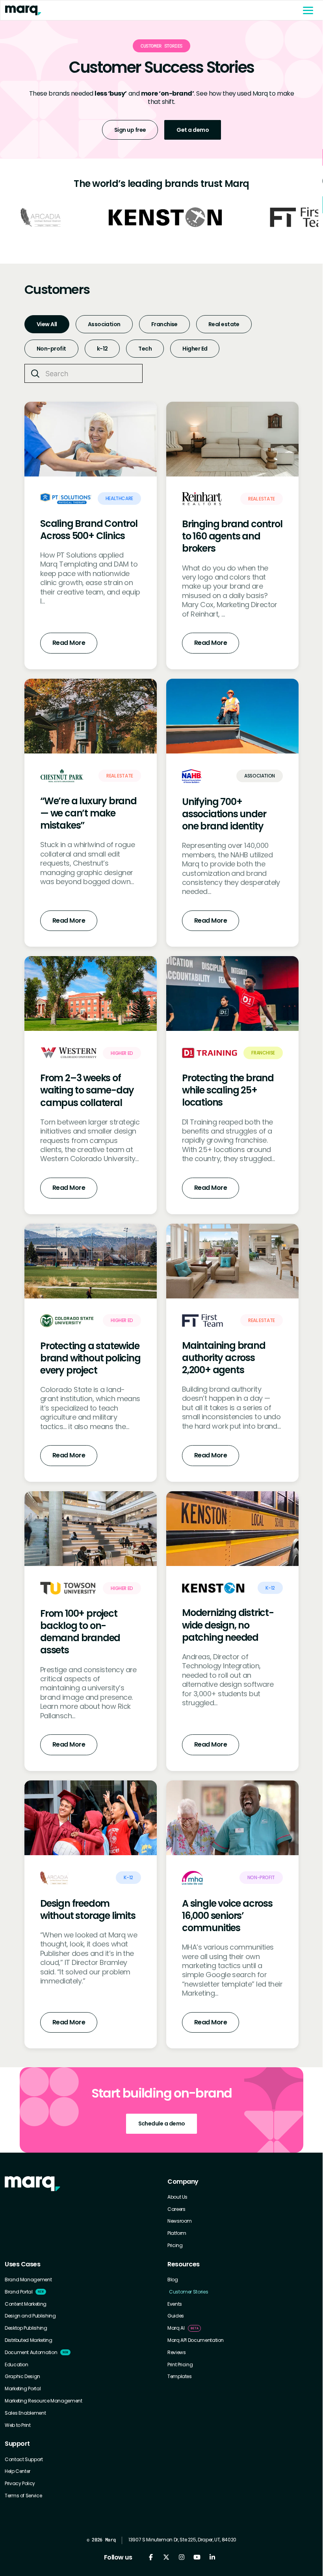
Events (175, 2304)
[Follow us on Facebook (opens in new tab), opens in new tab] (151, 2557)
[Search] (35, 374)
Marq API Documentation (196, 2340)
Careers (176, 2209)
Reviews (176, 2353)
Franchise (164, 324)
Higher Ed (195, 349)
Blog (173, 2280)
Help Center (18, 2471)
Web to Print (18, 2425)
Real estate (224, 324)
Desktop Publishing (26, 2328)
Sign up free (130, 130)
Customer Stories (188, 2292)
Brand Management (28, 2280)
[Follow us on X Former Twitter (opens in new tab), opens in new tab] (166, 2557)
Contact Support (24, 2460)
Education (17, 2365)
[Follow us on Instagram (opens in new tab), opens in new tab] (181, 2557)
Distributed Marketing (28, 2340)
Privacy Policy (20, 2484)
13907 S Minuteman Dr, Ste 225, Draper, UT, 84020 (182, 2540)
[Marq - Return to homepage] (32, 2184)
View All (47, 324)
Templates (180, 2377)
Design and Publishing (30, 2316)
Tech (145, 349)
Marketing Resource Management (44, 2401)
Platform (177, 2233)
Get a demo (193, 130)
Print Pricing (180, 2365)
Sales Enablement (25, 2413)
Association (104, 324)
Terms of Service (23, 2496)
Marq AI (176, 2328)
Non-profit (51, 349)
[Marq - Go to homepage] (149, 10)
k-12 (102, 349)
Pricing (175, 2245)
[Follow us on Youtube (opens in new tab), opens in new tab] (197, 2557)
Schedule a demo (162, 2124)
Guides (176, 2316)
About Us (177, 2197)
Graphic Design (22, 2377)
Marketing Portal (23, 2389)
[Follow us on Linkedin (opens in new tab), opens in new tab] (212, 2557)
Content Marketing (26, 2304)
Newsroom (180, 2221)
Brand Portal (19, 2292)
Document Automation (31, 2353)
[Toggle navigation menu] (308, 10)
